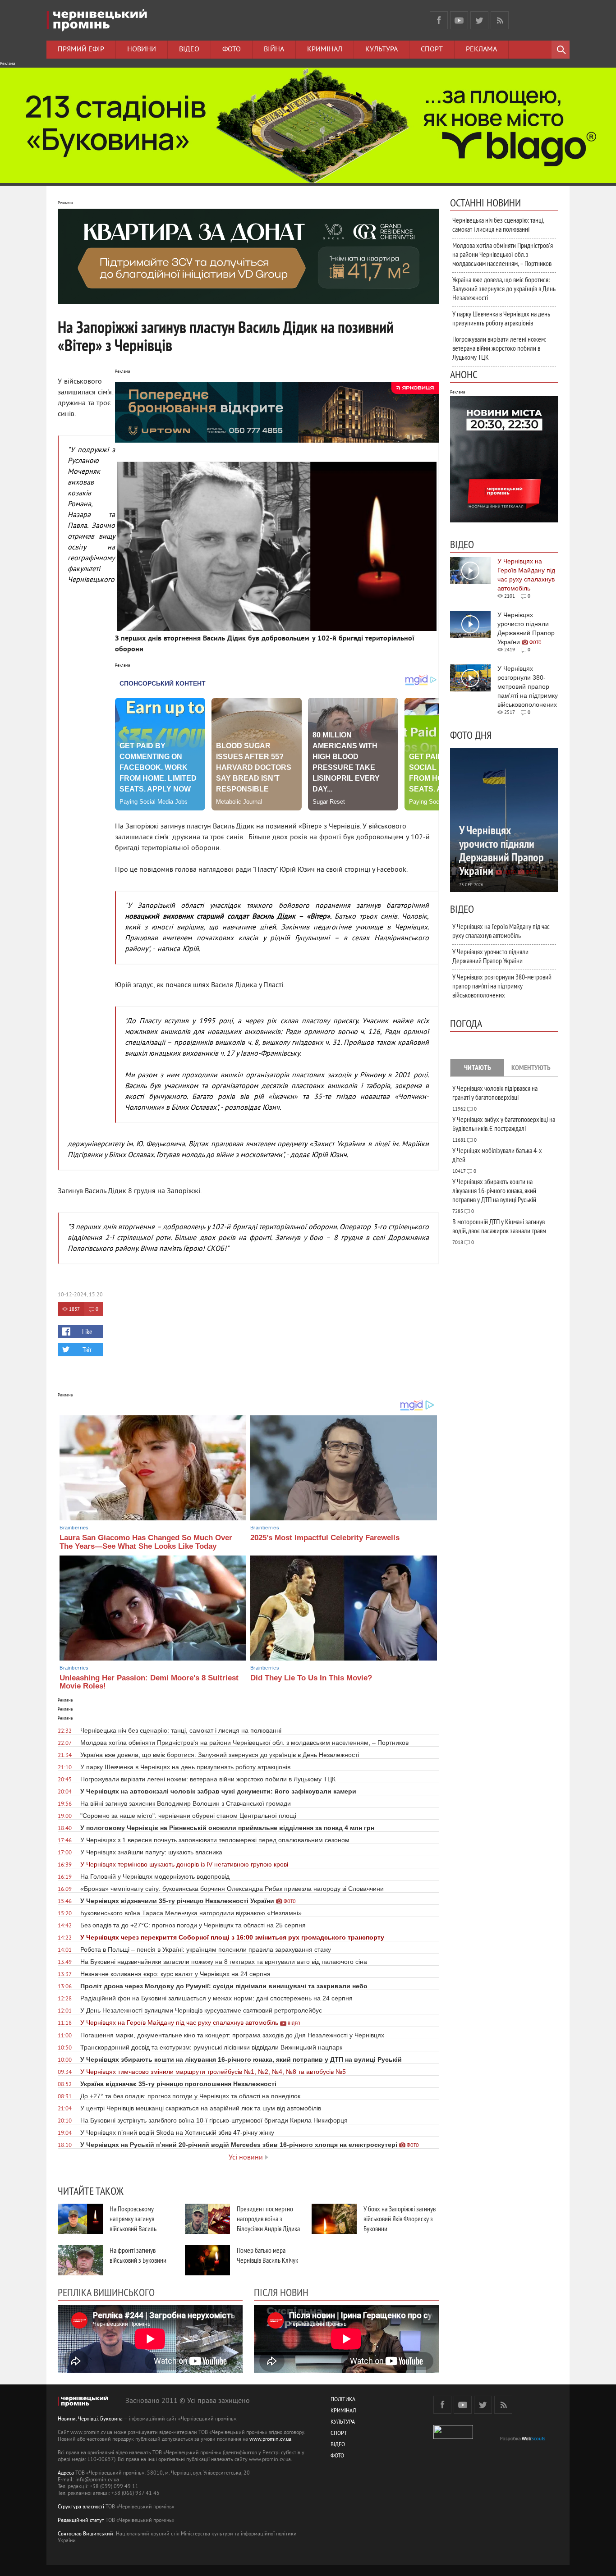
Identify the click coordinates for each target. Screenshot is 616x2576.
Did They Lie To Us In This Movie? (311, 1678)
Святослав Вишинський (85, 2534)
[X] (479, 20)
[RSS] (500, 20)
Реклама (481, 50)
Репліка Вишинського (106, 2292)
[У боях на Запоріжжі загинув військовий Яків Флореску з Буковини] (334, 2219)
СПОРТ (339, 2434)
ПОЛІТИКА (343, 2400)
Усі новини (246, 2158)
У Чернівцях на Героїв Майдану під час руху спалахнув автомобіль (501, 931)
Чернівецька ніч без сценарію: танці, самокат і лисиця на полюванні (498, 224)
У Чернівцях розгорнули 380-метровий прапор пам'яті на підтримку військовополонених (502, 986)
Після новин (281, 2292)
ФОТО (337, 2456)
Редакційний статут (81, 2521)
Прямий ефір (81, 50)
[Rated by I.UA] (453, 2437)
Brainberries (74, 1528)
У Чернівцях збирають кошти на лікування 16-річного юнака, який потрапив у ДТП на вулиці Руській (494, 1190)
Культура (382, 50)
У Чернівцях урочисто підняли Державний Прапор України (490, 956)
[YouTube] (459, 20)
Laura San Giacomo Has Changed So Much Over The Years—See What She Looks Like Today (146, 1542)
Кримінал (325, 50)
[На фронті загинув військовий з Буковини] (80, 2260)
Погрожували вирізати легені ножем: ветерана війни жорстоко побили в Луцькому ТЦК (499, 348)
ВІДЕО (338, 2445)
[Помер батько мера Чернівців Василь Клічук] (207, 2260)
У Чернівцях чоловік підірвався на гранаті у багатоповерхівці (495, 1093)
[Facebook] (439, 20)
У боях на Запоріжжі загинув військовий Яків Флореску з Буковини (400, 2219)
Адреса (66, 2473)
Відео (189, 50)
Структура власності (81, 2507)
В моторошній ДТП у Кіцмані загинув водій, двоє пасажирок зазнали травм (499, 1226)
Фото (232, 50)
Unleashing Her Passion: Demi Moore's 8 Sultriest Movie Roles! (149, 1682)
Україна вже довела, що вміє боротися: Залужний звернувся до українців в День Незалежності (504, 288)
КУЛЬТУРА (343, 2423)
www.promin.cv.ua (270, 2440)
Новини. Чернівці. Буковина (90, 2419)
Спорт (432, 50)
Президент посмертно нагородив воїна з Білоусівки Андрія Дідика (268, 2219)
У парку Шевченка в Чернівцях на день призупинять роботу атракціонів (501, 318)
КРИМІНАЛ (343, 2411)
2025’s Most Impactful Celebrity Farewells (325, 1538)
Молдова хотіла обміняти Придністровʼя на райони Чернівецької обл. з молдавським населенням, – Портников (503, 254)
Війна (274, 50)
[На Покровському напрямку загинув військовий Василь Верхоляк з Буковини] (80, 2219)
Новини (142, 50)
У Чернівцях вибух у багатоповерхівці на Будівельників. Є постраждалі (504, 1124)
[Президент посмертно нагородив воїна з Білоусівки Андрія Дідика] (207, 2219)
